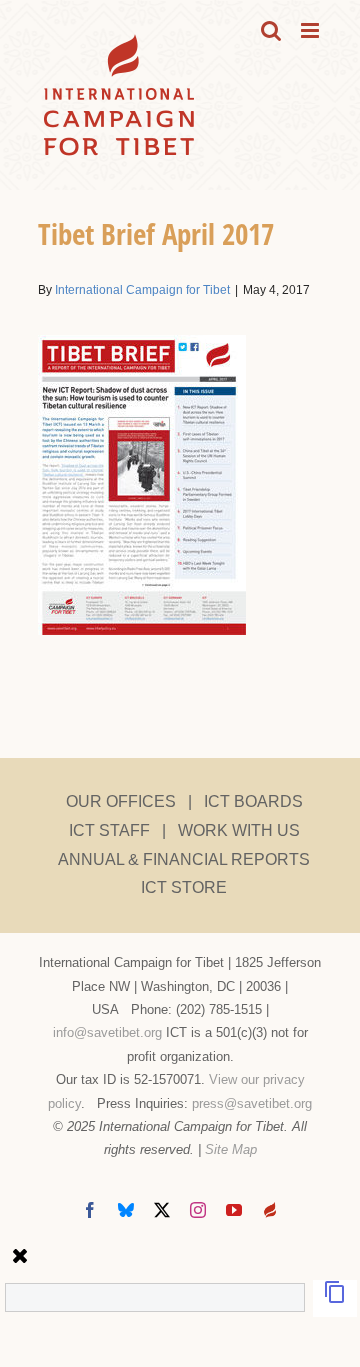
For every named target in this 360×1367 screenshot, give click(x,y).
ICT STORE (184, 887)
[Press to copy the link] (335, 1298)
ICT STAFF (109, 830)
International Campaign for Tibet (142, 290)
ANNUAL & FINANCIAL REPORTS (184, 859)
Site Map (231, 1149)
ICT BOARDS (253, 801)
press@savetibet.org (252, 1103)
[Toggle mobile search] (271, 30)
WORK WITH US (239, 830)
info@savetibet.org (107, 1032)
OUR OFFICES (121, 801)
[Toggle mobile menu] (311, 30)
